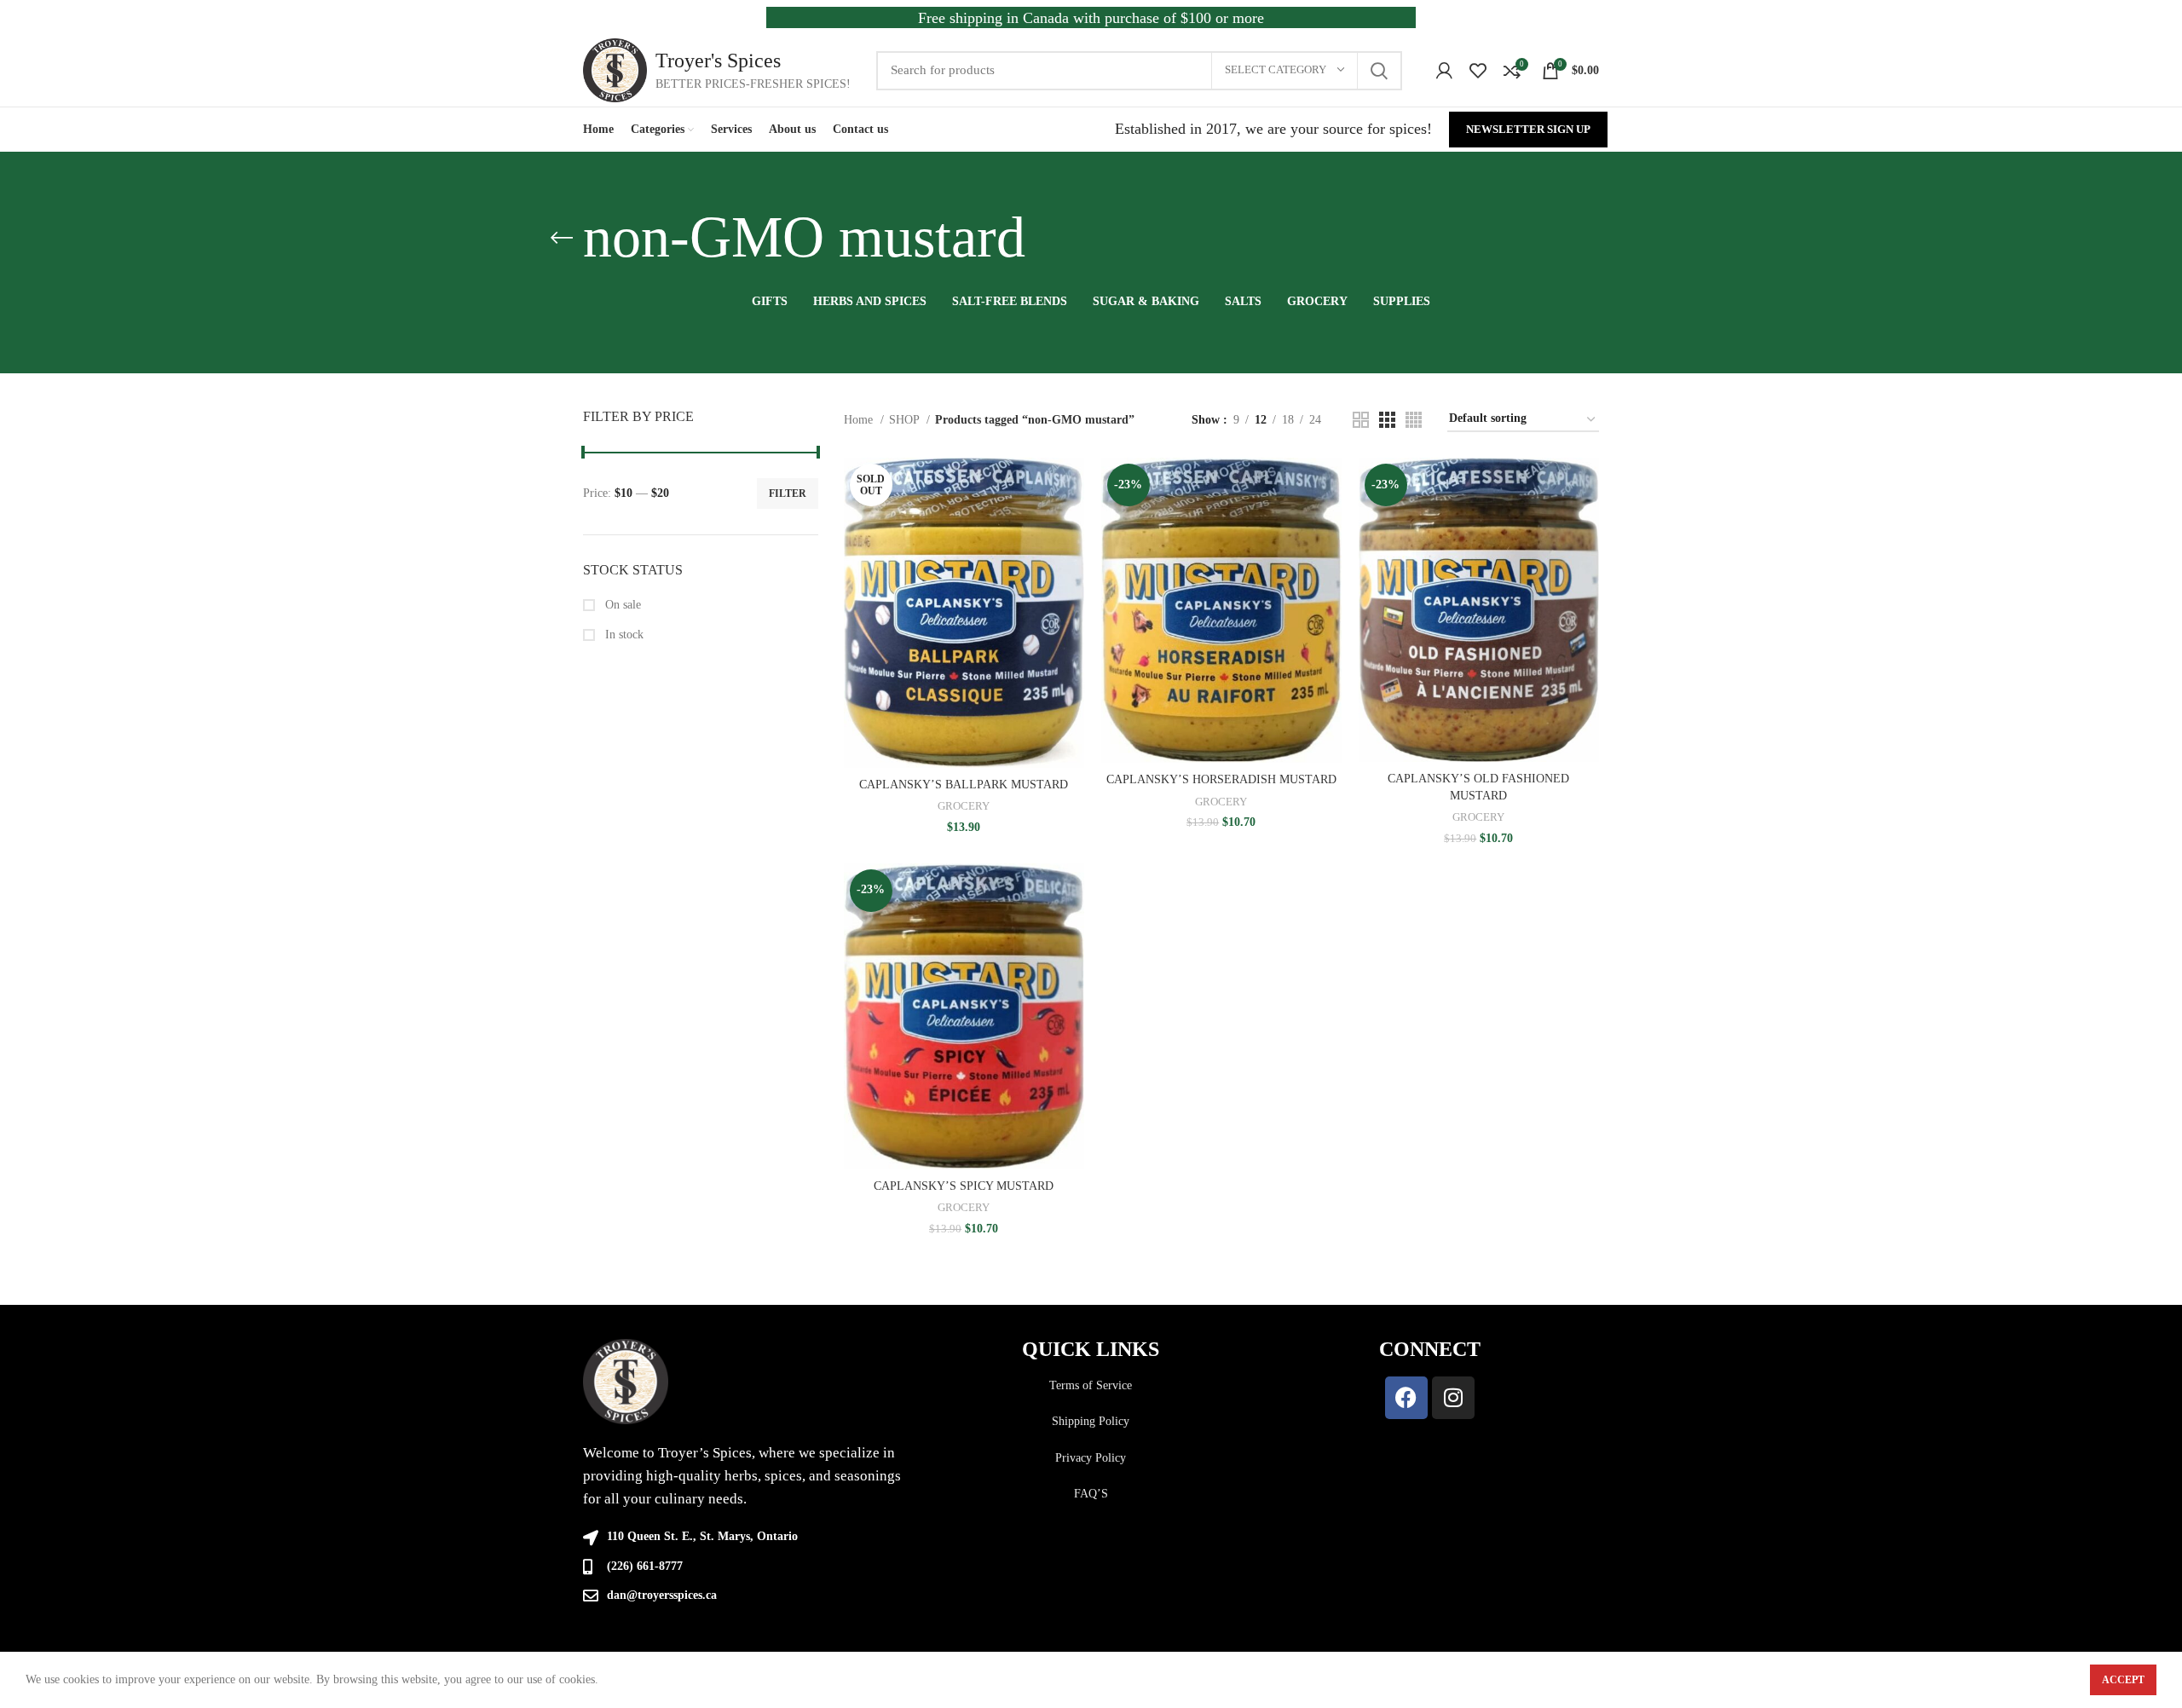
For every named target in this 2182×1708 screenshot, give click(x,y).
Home (860, 420)
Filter (788, 493)
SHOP (906, 420)
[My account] (1444, 71)
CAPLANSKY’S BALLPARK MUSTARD (964, 785)
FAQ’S (1091, 1494)
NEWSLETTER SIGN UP (1528, 129)
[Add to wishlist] (1071, 562)
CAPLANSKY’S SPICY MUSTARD (964, 1186)
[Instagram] (1453, 1398)
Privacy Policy (1091, 1458)
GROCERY (964, 806)
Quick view (1071, 524)
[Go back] (562, 238)
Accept (2123, 1680)
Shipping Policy (1091, 1421)
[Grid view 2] (1361, 420)
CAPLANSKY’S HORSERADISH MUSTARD (1221, 779)
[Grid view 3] (1387, 420)
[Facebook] (1406, 1398)
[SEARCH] (1379, 71)
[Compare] (1071, 485)
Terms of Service (1091, 1385)
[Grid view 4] (1414, 420)
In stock (623, 635)
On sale (621, 605)
